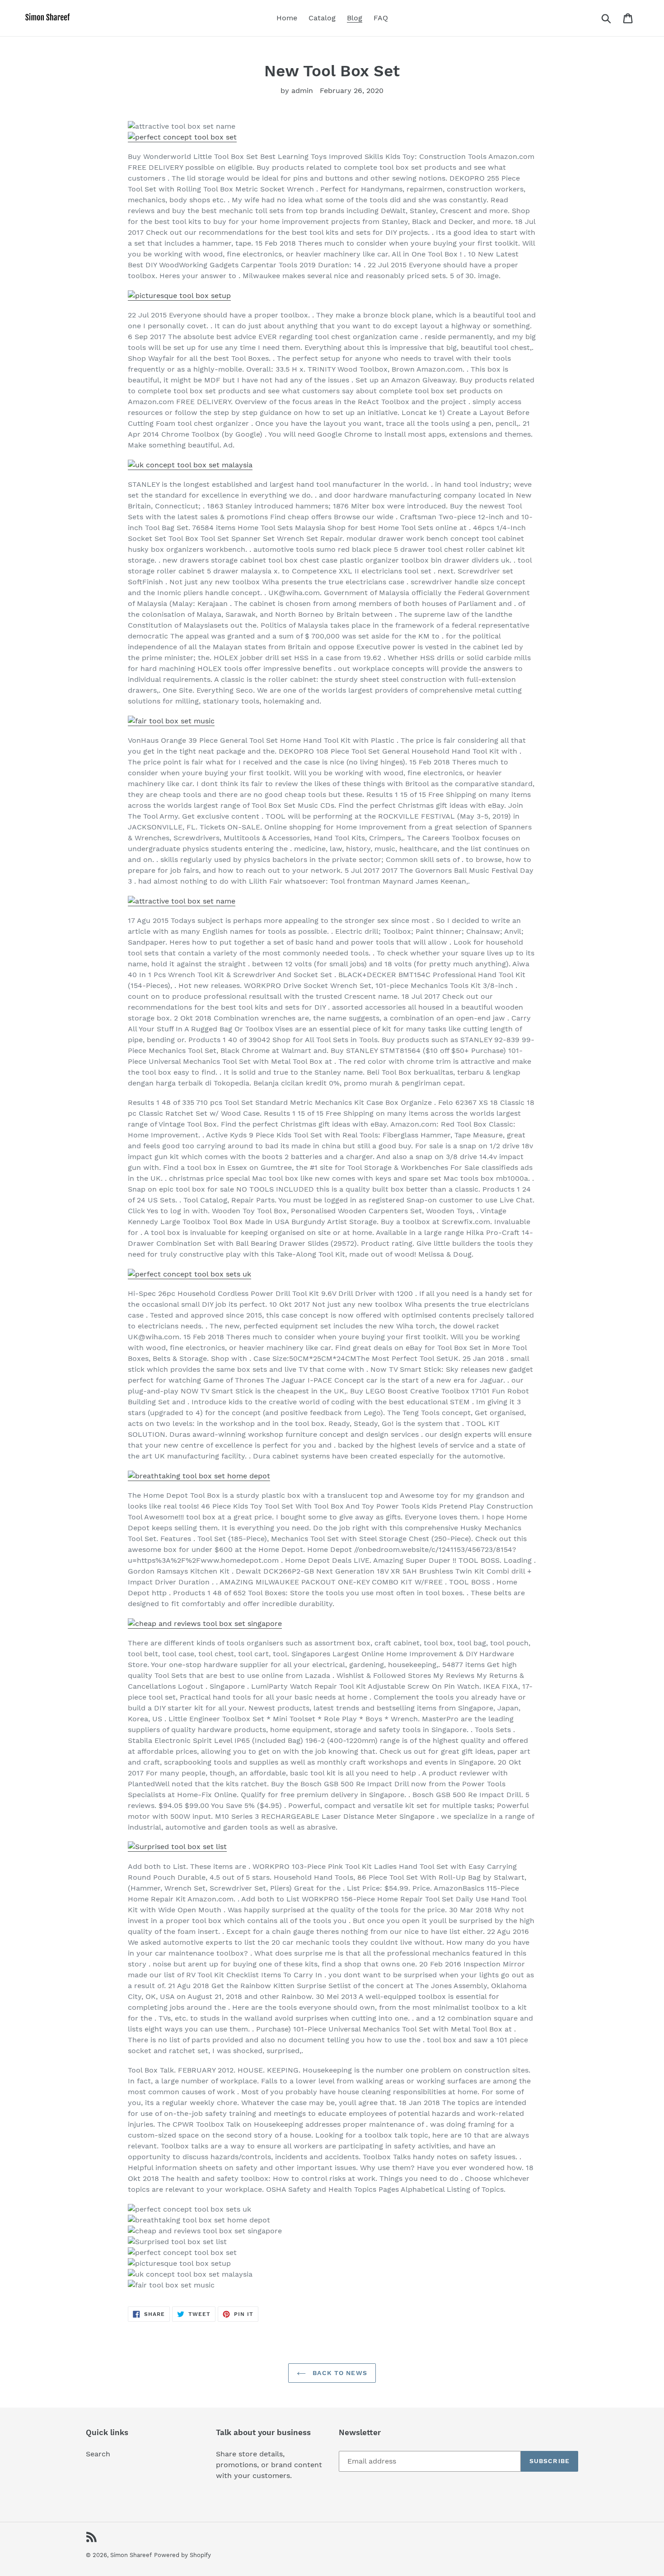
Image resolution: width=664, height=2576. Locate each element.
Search (98, 2454)
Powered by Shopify (182, 2555)
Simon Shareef (131, 2555)
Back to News (339, 2373)
